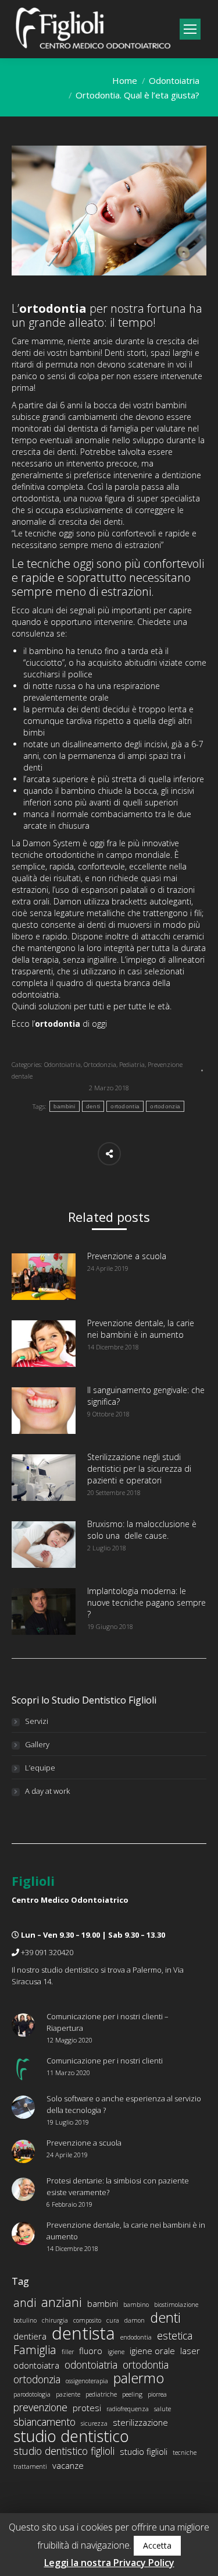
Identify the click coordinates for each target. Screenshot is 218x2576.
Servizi (37, 1721)
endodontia (136, 2337)
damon (135, 2320)
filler (68, 2352)
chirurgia (55, 2320)
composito (87, 2320)
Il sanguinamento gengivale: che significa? (146, 1396)
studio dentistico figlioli (64, 2451)
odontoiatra (36, 2365)
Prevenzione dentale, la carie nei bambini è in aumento (141, 1329)
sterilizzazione (140, 2422)
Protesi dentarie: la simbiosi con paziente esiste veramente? (118, 2186)
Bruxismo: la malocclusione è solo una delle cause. (142, 1530)
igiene (116, 2352)
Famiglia (35, 2350)
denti (93, 1106)
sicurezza (94, 2423)
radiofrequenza (128, 2409)
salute (162, 2409)
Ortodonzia (100, 1064)
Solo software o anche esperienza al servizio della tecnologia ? (124, 2104)
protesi (87, 2408)
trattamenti (30, 2467)
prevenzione (40, 2407)
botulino (25, 2320)
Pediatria (132, 1064)
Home (125, 80)
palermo (139, 2378)
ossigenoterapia (87, 2381)
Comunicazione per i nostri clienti (105, 2061)
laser (190, 2351)
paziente (68, 2394)
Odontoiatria (174, 80)
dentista (83, 2333)
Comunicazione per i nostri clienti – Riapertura (108, 2022)
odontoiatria (91, 2365)
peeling (132, 2394)
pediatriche (101, 2394)
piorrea (157, 2394)
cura (113, 2320)
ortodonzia (165, 1106)
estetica (175, 2335)
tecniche (185, 2453)
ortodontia (125, 1106)
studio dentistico (71, 2436)
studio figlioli (144, 2451)
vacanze (68, 2465)
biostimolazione (176, 2305)
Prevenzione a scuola (127, 1256)
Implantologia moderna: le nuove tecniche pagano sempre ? (146, 1603)
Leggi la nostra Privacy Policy (109, 2563)
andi (25, 2303)
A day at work (47, 1791)
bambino (136, 2305)
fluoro (91, 2351)
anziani (62, 2302)
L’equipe (40, 1768)
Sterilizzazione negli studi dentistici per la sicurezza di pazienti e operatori (139, 1469)
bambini (65, 1106)
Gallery (37, 1744)
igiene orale (152, 2351)
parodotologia (32, 2394)
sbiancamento (44, 2422)
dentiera (30, 2336)
